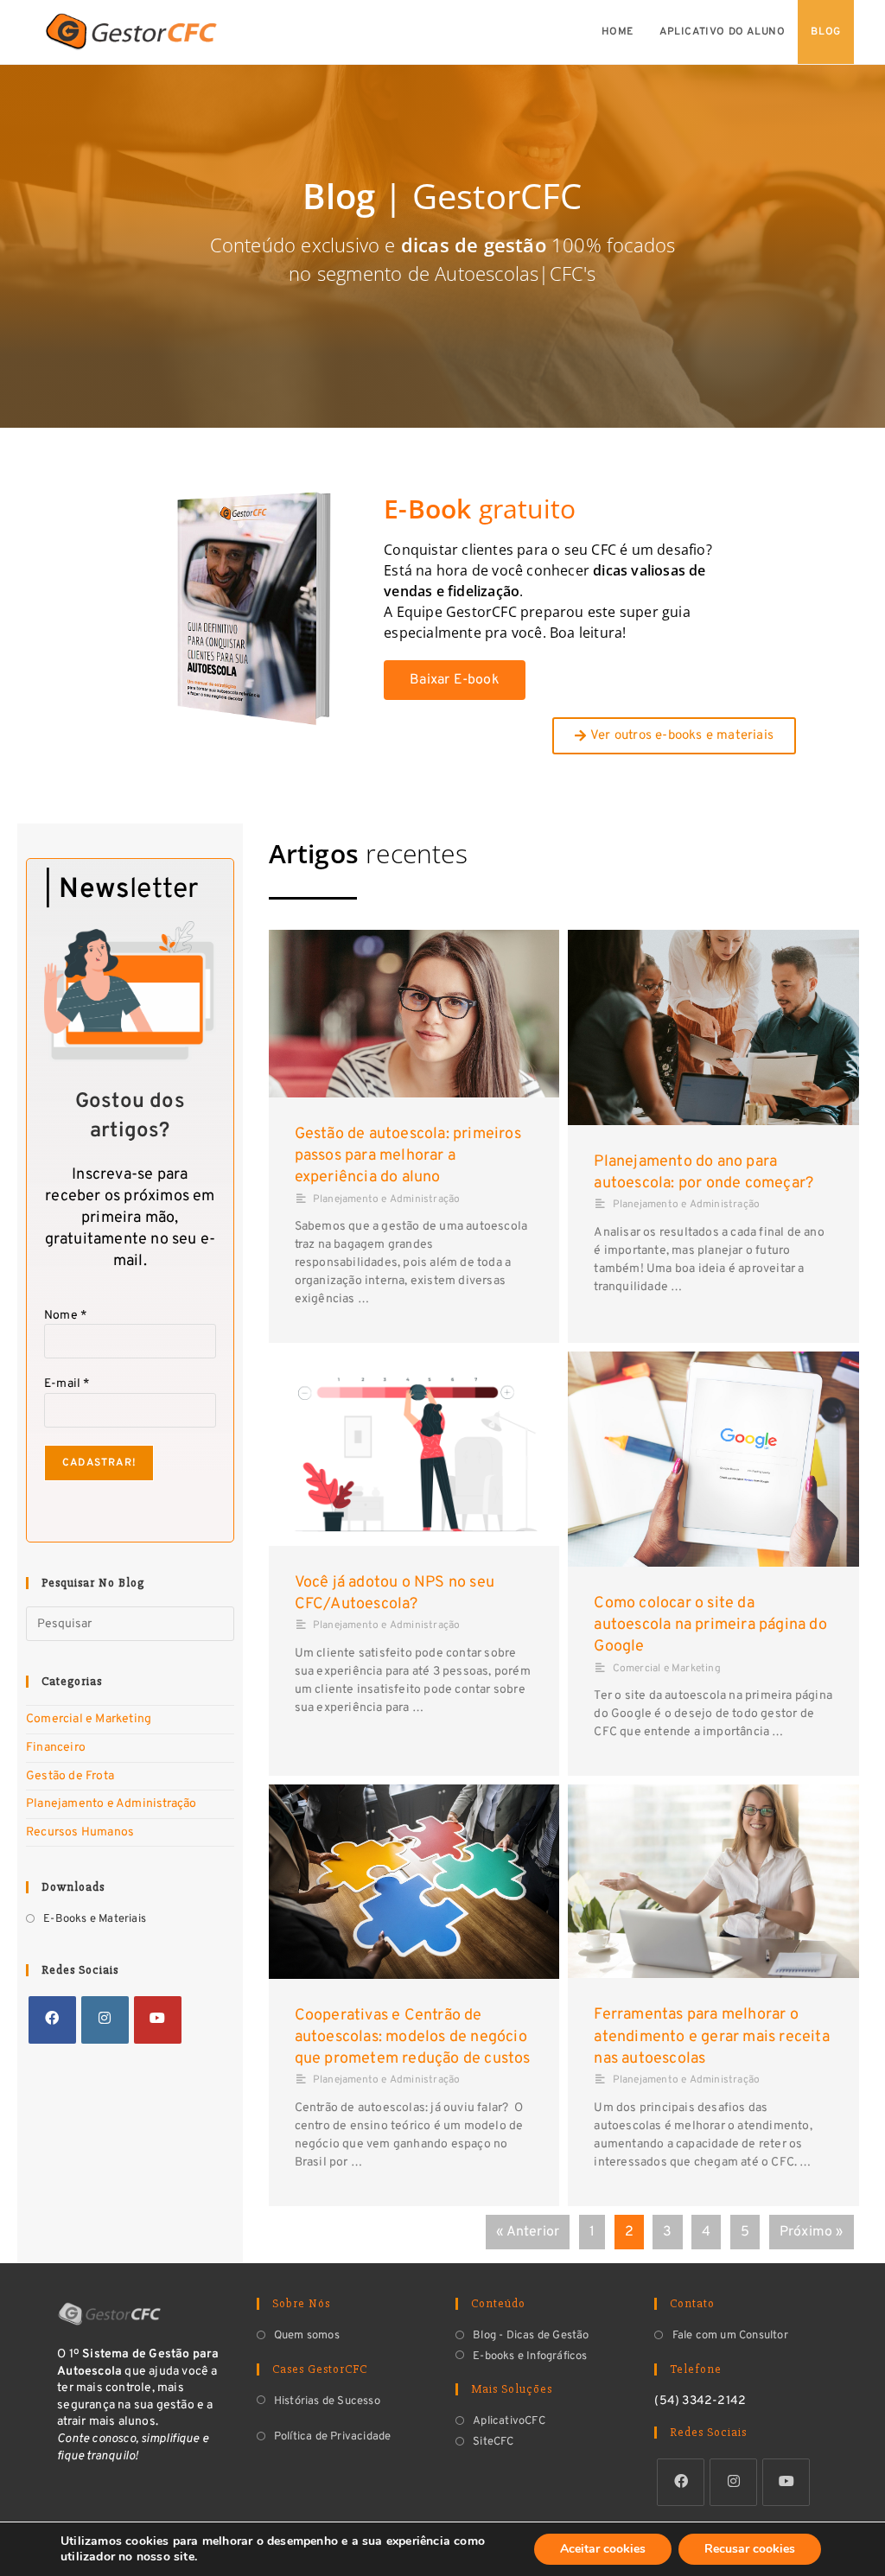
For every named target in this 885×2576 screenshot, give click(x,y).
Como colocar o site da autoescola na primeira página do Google (710, 1625)
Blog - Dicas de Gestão (531, 2336)
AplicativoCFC (509, 2421)
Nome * (65, 1316)
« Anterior (528, 2232)
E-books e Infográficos (530, 2357)
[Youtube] (158, 2020)
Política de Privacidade (333, 2437)
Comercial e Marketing (89, 1719)
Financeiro (56, 1748)
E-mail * (67, 1384)
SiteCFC (493, 2442)
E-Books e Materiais (95, 1919)
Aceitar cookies (603, 2549)
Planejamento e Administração (111, 1804)
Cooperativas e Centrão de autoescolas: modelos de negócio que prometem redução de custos (413, 2037)
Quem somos (307, 2336)
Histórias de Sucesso (327, 2401)
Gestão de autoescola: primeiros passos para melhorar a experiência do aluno (408, 1156)
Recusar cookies (750, 2549)
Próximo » (812, 2232)
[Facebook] (52, 2020)
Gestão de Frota (70, 1776)
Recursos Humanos (80, 1832)
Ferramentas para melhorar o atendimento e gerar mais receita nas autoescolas (711, 2036)
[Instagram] (105, 2020)
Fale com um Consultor (730, 2336)
